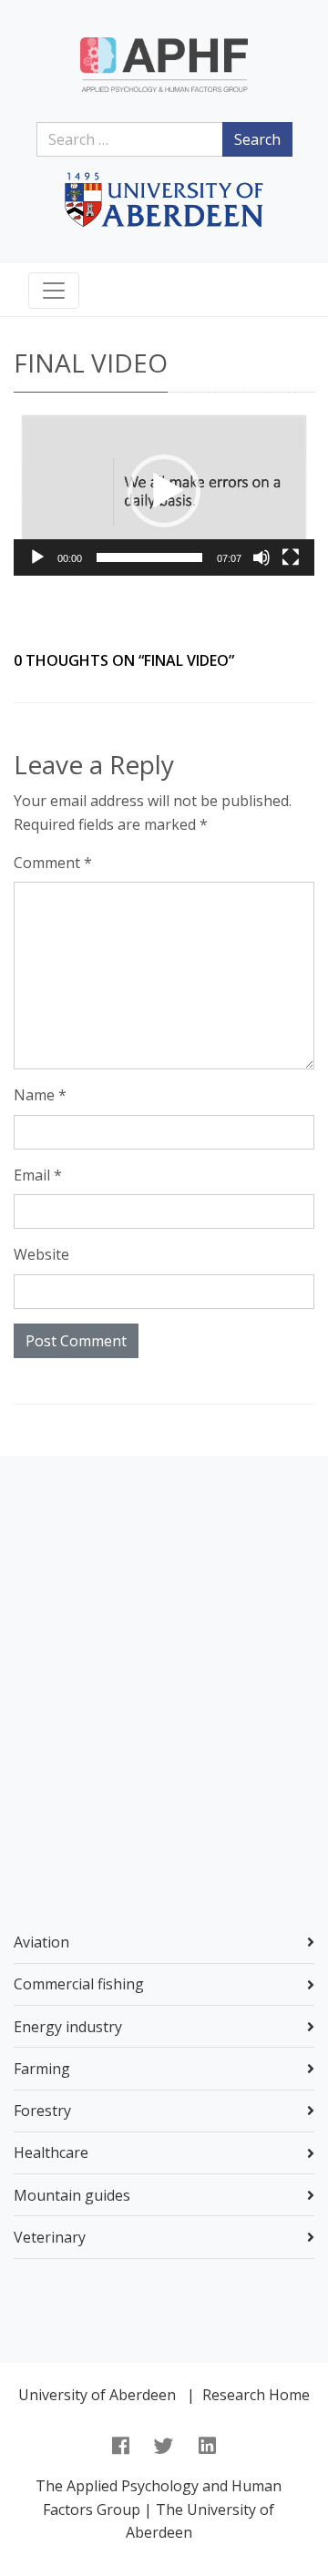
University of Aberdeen (97, 2395)
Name (40, 1095)
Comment (53, 863)
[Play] (37, 557)
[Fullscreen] (291, 557)
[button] (164, 491)
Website (41, 1254)
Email (38, 1175)
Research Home (256, 2395)
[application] (164, 492)
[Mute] (261, 557)
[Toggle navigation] (54, 291)
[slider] (149, 557)
